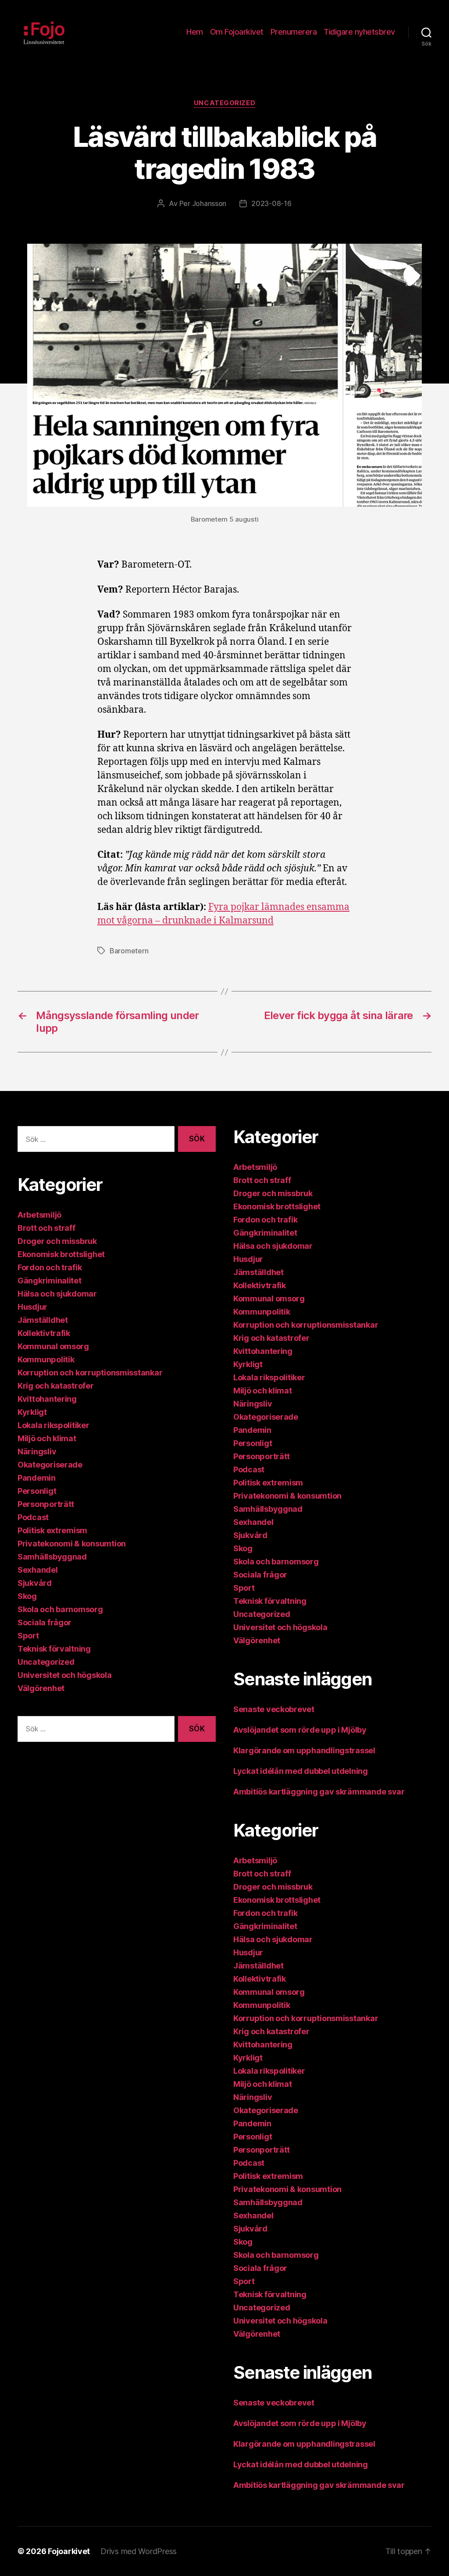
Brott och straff (46, 1228)
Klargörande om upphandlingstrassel (304, 1750)
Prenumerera (294, 32)
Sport (28, 1636)
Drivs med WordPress (139, 2551)
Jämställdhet (43, 1320)
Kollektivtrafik (44, 1333)
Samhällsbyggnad (52, 1557)
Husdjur (32, 1307)
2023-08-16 (271, 203)
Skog (27, 1596)
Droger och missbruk (57, 1241)
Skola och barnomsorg (60, 1609)
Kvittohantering (47, 1399)
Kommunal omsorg (53, 1346)
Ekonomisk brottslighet (61, 1254)
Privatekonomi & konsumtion (72, 1544)
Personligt (37, 1491)
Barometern (129, 951)
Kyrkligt (32, 1412)
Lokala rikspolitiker (53, 1425)
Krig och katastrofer (56, 1386)
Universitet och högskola (65, 1675)
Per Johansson (203, 203)
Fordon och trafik (50, 1267)
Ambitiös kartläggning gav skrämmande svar (319, 1792)
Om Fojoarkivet (237, 32)
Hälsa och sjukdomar (57, 1294)
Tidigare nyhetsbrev (359, 32)
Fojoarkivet (69, 2551)
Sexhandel (38, 1570)
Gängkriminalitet (50, 1281)
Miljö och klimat (47, 1438)
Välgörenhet (41, 1688)
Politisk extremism (52, 1530)
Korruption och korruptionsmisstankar (90, 1373)
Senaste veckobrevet (274, 1709)
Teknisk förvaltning (54, 1649)
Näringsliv (37, 1451)
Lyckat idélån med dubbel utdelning (301, 1771)
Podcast (33, 1517)
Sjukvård (35, 1583)
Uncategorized (224, 103)
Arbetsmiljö (39, 1215)
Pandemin (37, 1478)
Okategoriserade (50, 1465)
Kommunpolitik (46, 1359)
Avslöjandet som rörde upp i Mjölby (300, 1730)
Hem (195, 32)
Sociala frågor (45, 1622)
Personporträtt (46, 1504)
